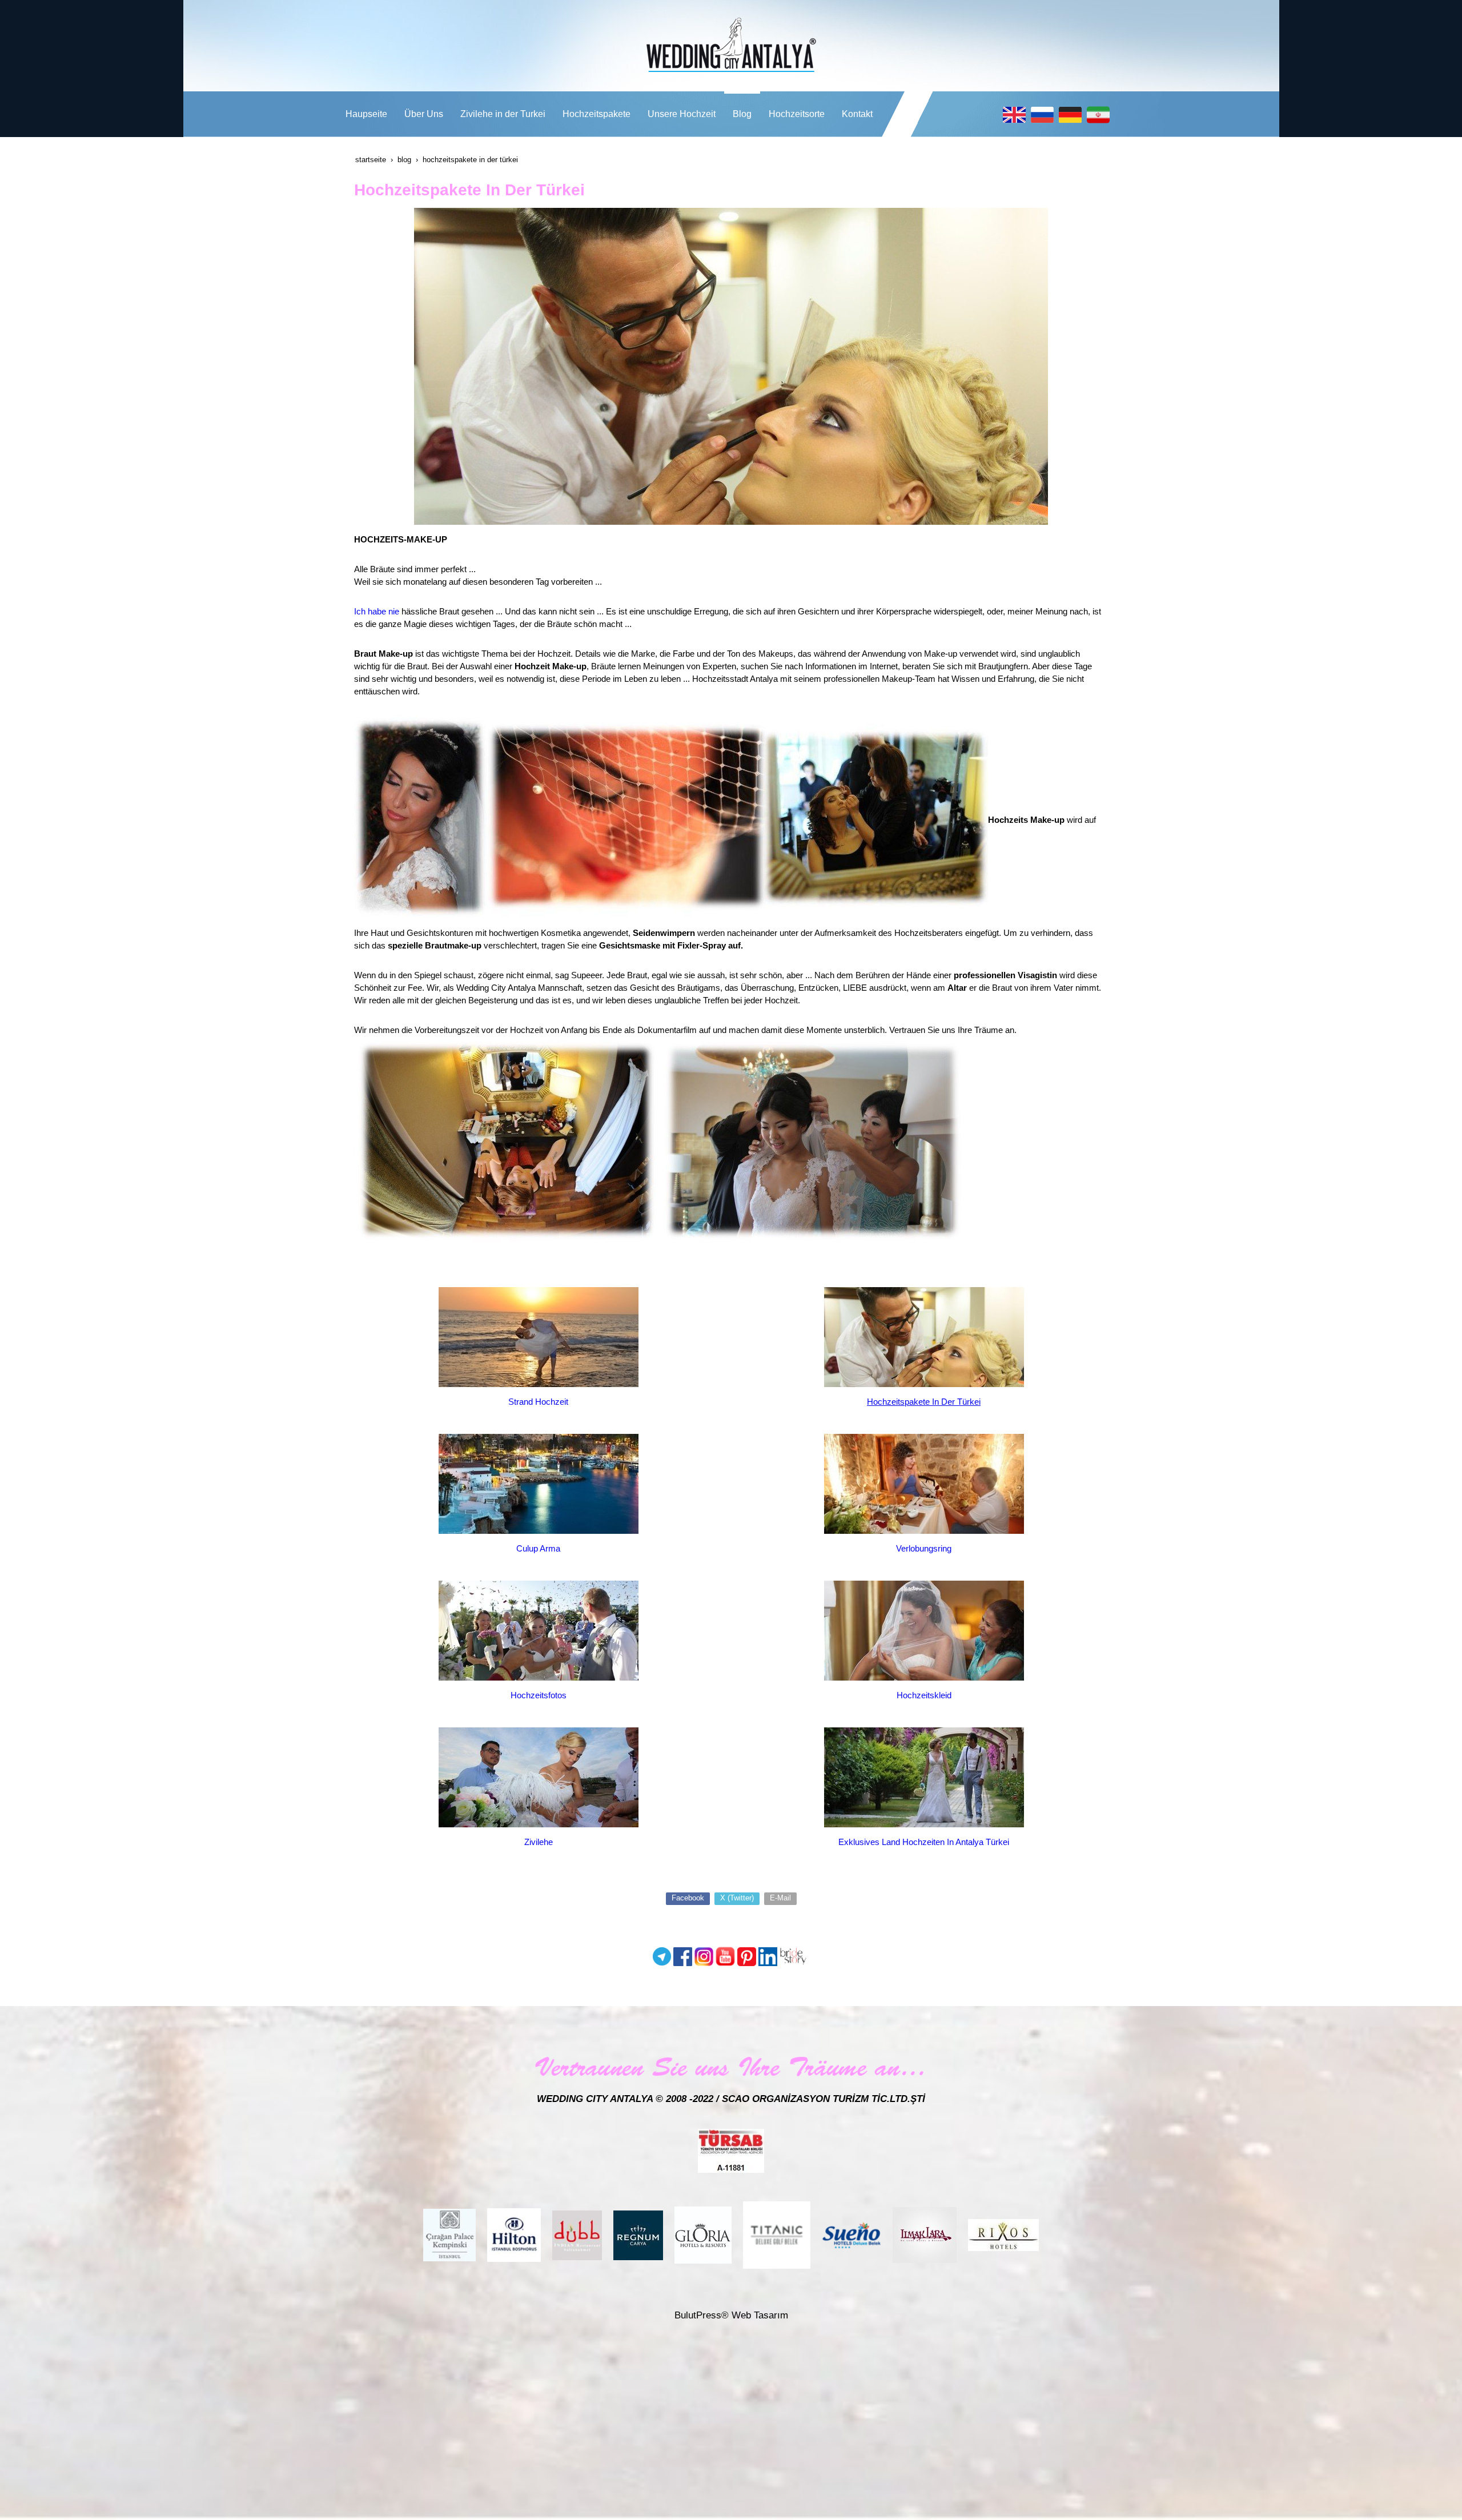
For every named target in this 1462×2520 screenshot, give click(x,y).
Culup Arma (538, 1548)
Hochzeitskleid (924, 1695)
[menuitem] (366, 114)
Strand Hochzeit (538, 1402)
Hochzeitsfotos (539, 1695)
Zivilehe (539, 1842)
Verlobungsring (924, 1548)
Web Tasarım (760, 2315)
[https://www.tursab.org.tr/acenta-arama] (731, 2150)
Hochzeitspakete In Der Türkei (924, 1402)
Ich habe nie (377, 611)
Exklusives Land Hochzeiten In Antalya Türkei (924, 1842)
